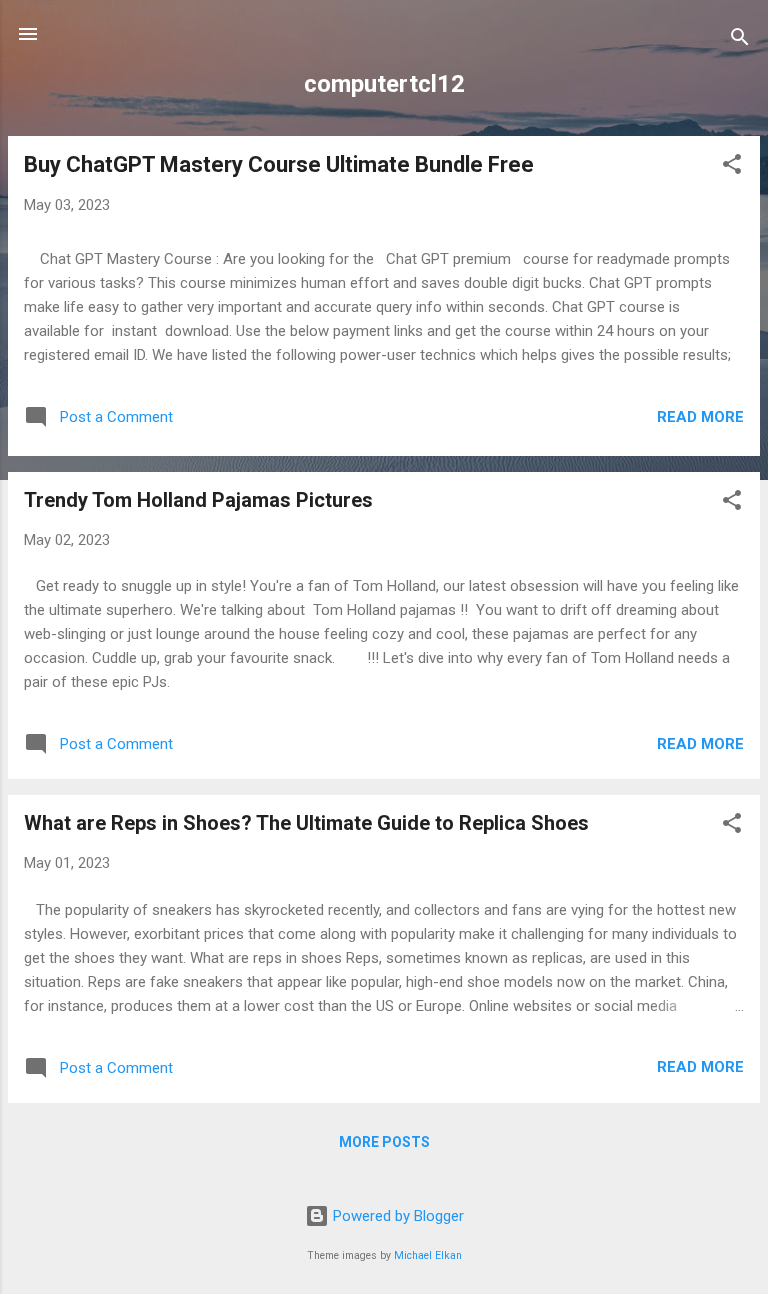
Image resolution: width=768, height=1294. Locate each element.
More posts (384, 1142)
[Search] (740, 40)
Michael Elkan (428, 1255)
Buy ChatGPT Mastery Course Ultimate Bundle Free (279, 164)
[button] (732, 167)
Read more (700, 417)
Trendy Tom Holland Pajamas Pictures (198, 500)
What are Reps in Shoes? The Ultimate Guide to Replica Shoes (306, 823)
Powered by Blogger (396, 1216)
